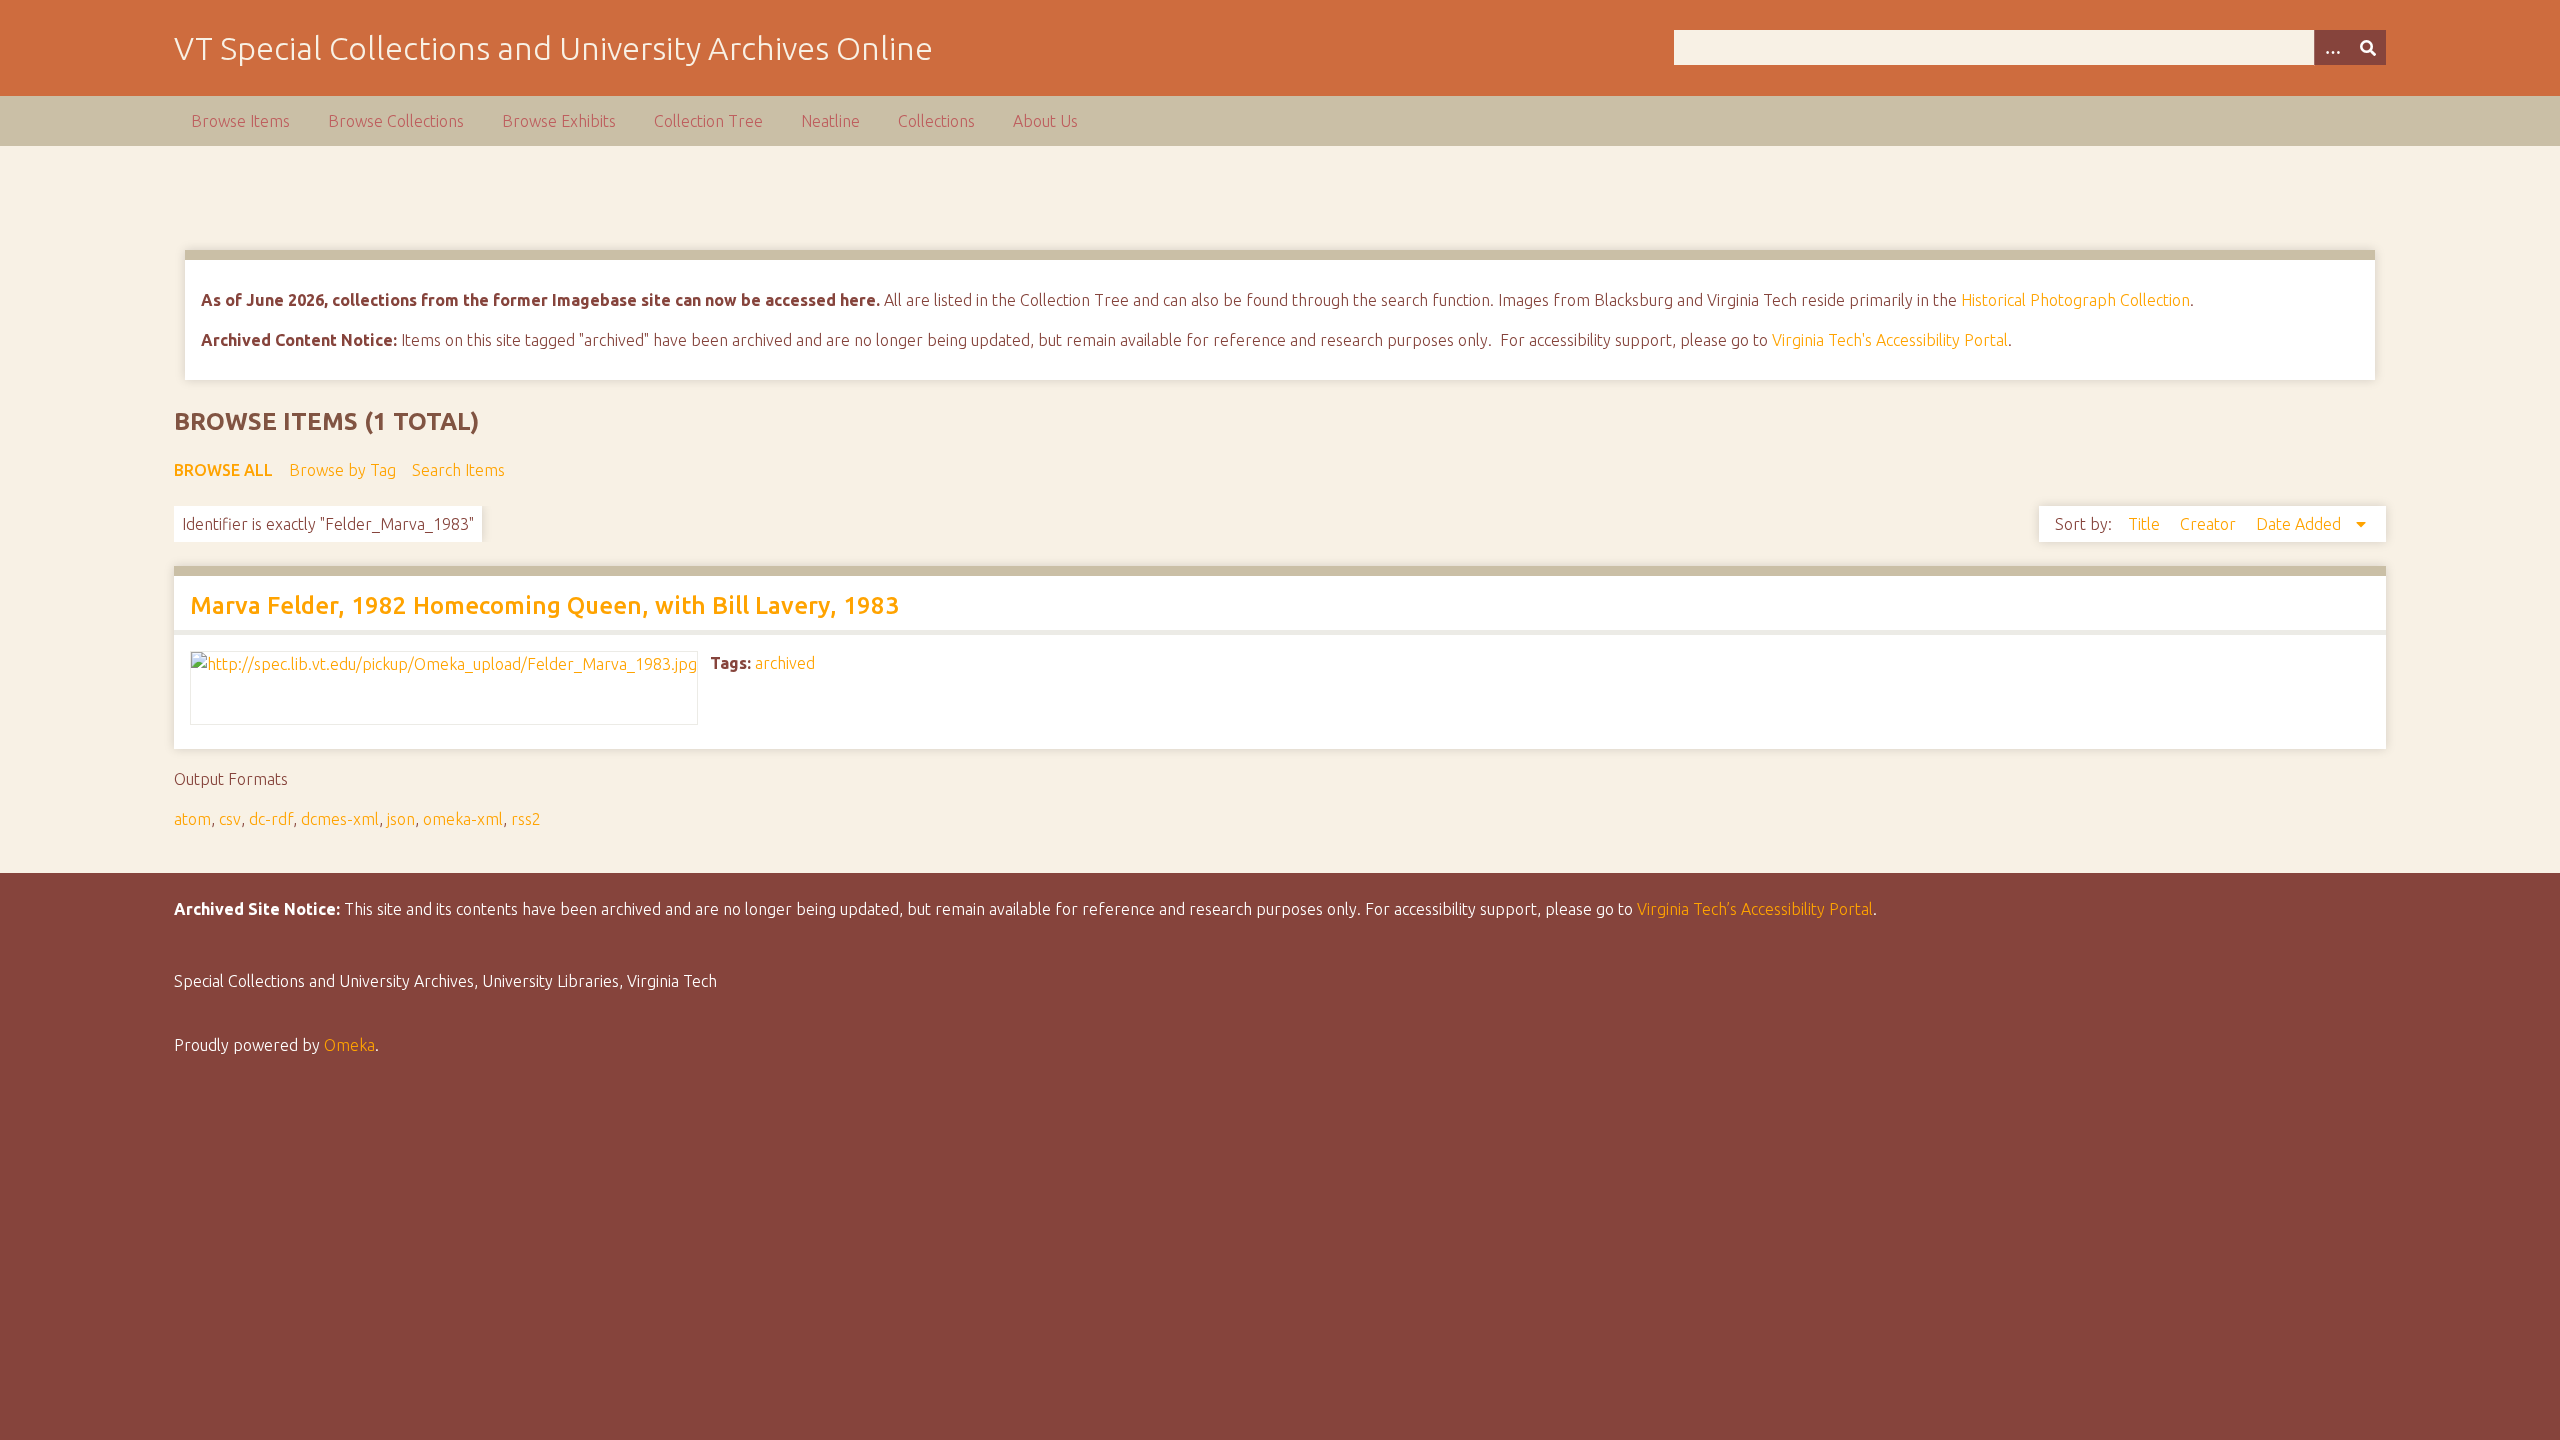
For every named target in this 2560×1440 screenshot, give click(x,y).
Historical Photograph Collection (2075, 300)
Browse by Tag (342, 470)
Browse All (223, 470)
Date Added (2300, 524)
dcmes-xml (340, 819)
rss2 (526, 819)
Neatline (830, 121)
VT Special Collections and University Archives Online (553, 48)
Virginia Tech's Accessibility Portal (1890, 340)
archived (785, 663)
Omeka (349, 1045)
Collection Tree (708, 121)
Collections (936, 121)
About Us (1045, 121)
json (401, 819)
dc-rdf (271, 819)
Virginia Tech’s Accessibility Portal (1755, 909)
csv (230, 819)
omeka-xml (463, 819)
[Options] (2332, 47)
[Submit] (2368, 47)
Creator (2210, 524)
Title (2146, 524)
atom (192, 819)
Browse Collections (396, 121)
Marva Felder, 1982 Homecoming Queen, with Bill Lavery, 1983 (544, 605)
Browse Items (240, 121)
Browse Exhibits (559, 121)
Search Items (458, 470)
